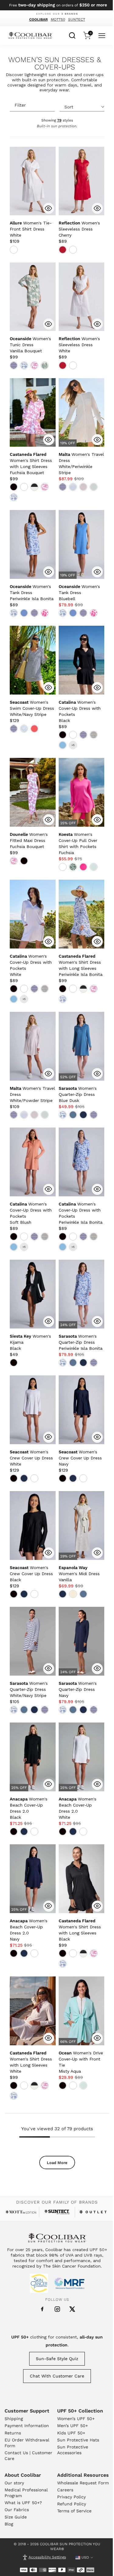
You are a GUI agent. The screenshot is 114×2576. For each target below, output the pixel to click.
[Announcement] (57, 5)
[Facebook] (42, 2309)
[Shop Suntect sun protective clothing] (57, 2212)
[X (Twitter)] (72, 2309)
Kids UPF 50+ (71, 2433)
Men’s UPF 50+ (73, 2426)
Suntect (77, 19)
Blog (9, 2524)
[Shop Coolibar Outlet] (93, 2212)
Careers (65, 2490)
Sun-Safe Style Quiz (57, 2359)
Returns (13, 2433)
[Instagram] (57, 2309)
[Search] (72, 35)
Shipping (14, 2419)
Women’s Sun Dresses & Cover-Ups (55, 64)
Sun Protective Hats (78, 2440)
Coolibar (38, 19)
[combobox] (72, 35)
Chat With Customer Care (57, 2376)
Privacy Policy (71, 2497)
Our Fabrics (17, 2510)
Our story (14, 2483)
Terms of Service (74, 2511)
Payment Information (27, 2426)
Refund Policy (72, 2504)
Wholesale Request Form (83, 2483)
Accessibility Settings (47, 2557)
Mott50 (58, 19)
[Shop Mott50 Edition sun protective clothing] (21, 2212)
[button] (31, 229)
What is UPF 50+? (23, 2503)
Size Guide (16, 2517)
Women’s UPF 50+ (76, 2419)
